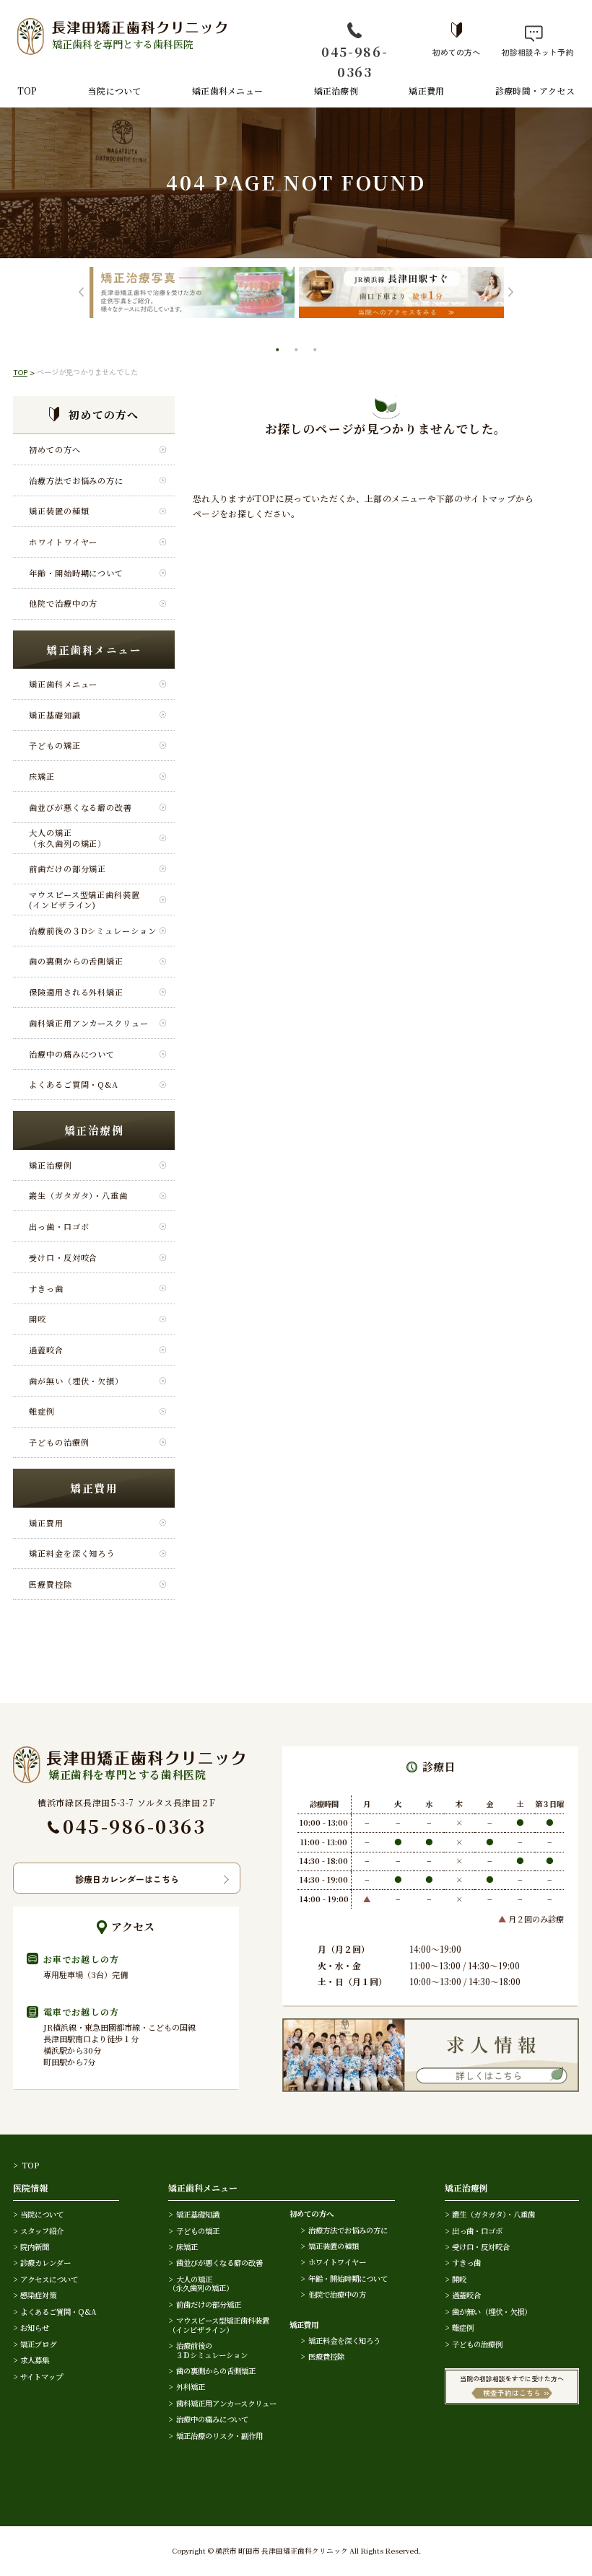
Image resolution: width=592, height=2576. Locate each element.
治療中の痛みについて (72, 1054)
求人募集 (35, 2360)
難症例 (42, 1411)
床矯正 (42, 776)
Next (511, 293)
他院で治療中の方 (63, 603)
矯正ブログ (38, 2344)
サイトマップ (42, 2377)
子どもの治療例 (59, 1442)
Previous (81, 293)
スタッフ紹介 (42, 2231)
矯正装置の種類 (59, 511)
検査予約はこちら (512, 2393)
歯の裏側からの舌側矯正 (76, 961)
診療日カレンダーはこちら (127, 1879)
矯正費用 (426, 91)
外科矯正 (190, 2387)
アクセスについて (49, 2279)
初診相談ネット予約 (534, 51)
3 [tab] (316, 351)
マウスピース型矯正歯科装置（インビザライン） (218, 2325)
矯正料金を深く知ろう (72, 1553)
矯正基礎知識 (55, 715)
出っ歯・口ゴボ (59, 1226)
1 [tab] (279, 351)
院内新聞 (35, 2247)
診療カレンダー (45, 2263)
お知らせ (35, 2327)
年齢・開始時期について (76, 573)
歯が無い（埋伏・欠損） (76, 1381)
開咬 (38, 1319)
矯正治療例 (336, 91)
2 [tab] (297, 351)
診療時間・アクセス (535, 91)
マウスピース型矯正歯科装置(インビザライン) (84, 900)
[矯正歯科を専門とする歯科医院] (129, 1753)
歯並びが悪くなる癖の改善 (80, 807)
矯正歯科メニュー (227, 91)
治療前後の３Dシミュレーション (92, 931)
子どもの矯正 (55, 745)
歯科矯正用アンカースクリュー (89, 1023)
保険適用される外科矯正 (76, 992)
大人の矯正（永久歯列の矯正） (68, 838)
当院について (114, 91)
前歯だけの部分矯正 (68, 869)
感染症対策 (38, 2295)
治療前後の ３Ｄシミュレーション (208, 2350)
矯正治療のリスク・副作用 (219, 2436)
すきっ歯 (46, 1288)
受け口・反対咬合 (63, 1257)
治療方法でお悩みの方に (76, 480)
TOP (27, 91)
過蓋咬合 (46, 1350)
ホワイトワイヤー (63, 542)
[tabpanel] (192, 293)
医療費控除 (50, 1584)
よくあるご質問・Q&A (74, 1084)
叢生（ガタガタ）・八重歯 (78, 1195)
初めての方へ (456, 51)
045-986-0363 (355, 61)
